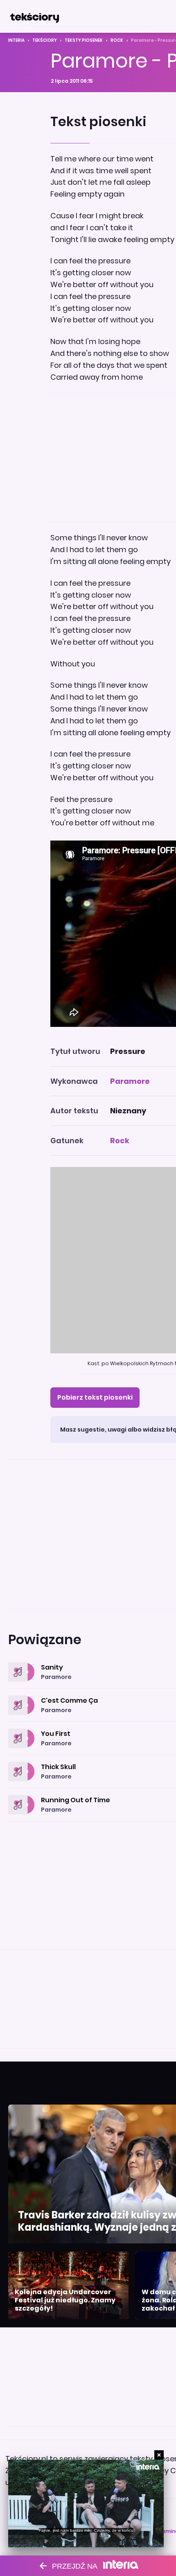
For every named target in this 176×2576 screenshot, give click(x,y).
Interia (16, 40)
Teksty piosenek (84, 40)
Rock (117, 40)
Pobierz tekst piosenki (95, 1397)
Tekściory (45, 40)
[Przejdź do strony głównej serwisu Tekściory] (34, 16)
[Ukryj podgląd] (159, 2455)
